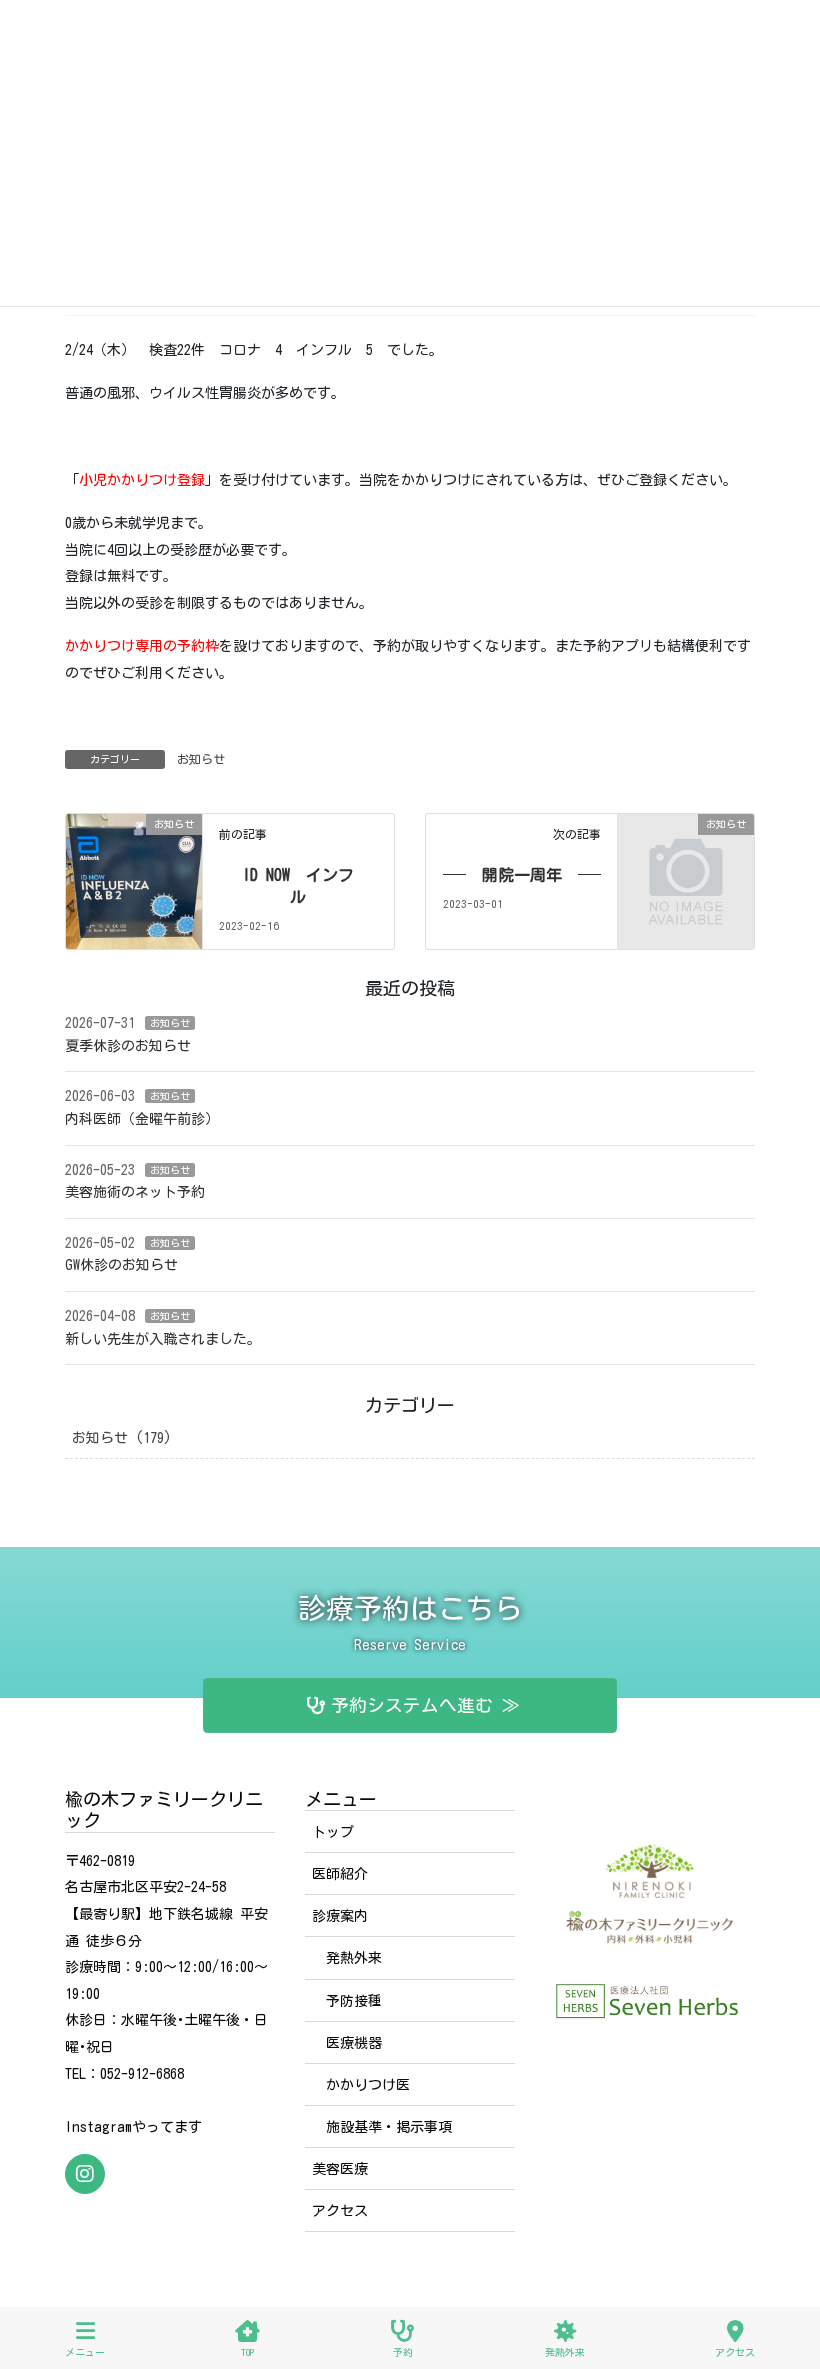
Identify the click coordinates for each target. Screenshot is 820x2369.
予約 (403, 2352)
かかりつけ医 (368, 2085)
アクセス (340, 2211)
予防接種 (354, 2001)
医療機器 (354, 2043)
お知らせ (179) (122, 1438)
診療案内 (340, 1916)
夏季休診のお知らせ (128, 1046)
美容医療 (340, 2169)
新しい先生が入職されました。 (163, 1339)
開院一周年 (522, 875)
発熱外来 (354, 1958)
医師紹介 (340, 1874)
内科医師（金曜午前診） (142, 1119)
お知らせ (201, 759)
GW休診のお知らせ (121, 1265)
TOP (247, 2352)
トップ (333, 1832)
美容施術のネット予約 (135, 1192)
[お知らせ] (134, 863)
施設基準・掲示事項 (389, 2127)
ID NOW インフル (298, 886)
